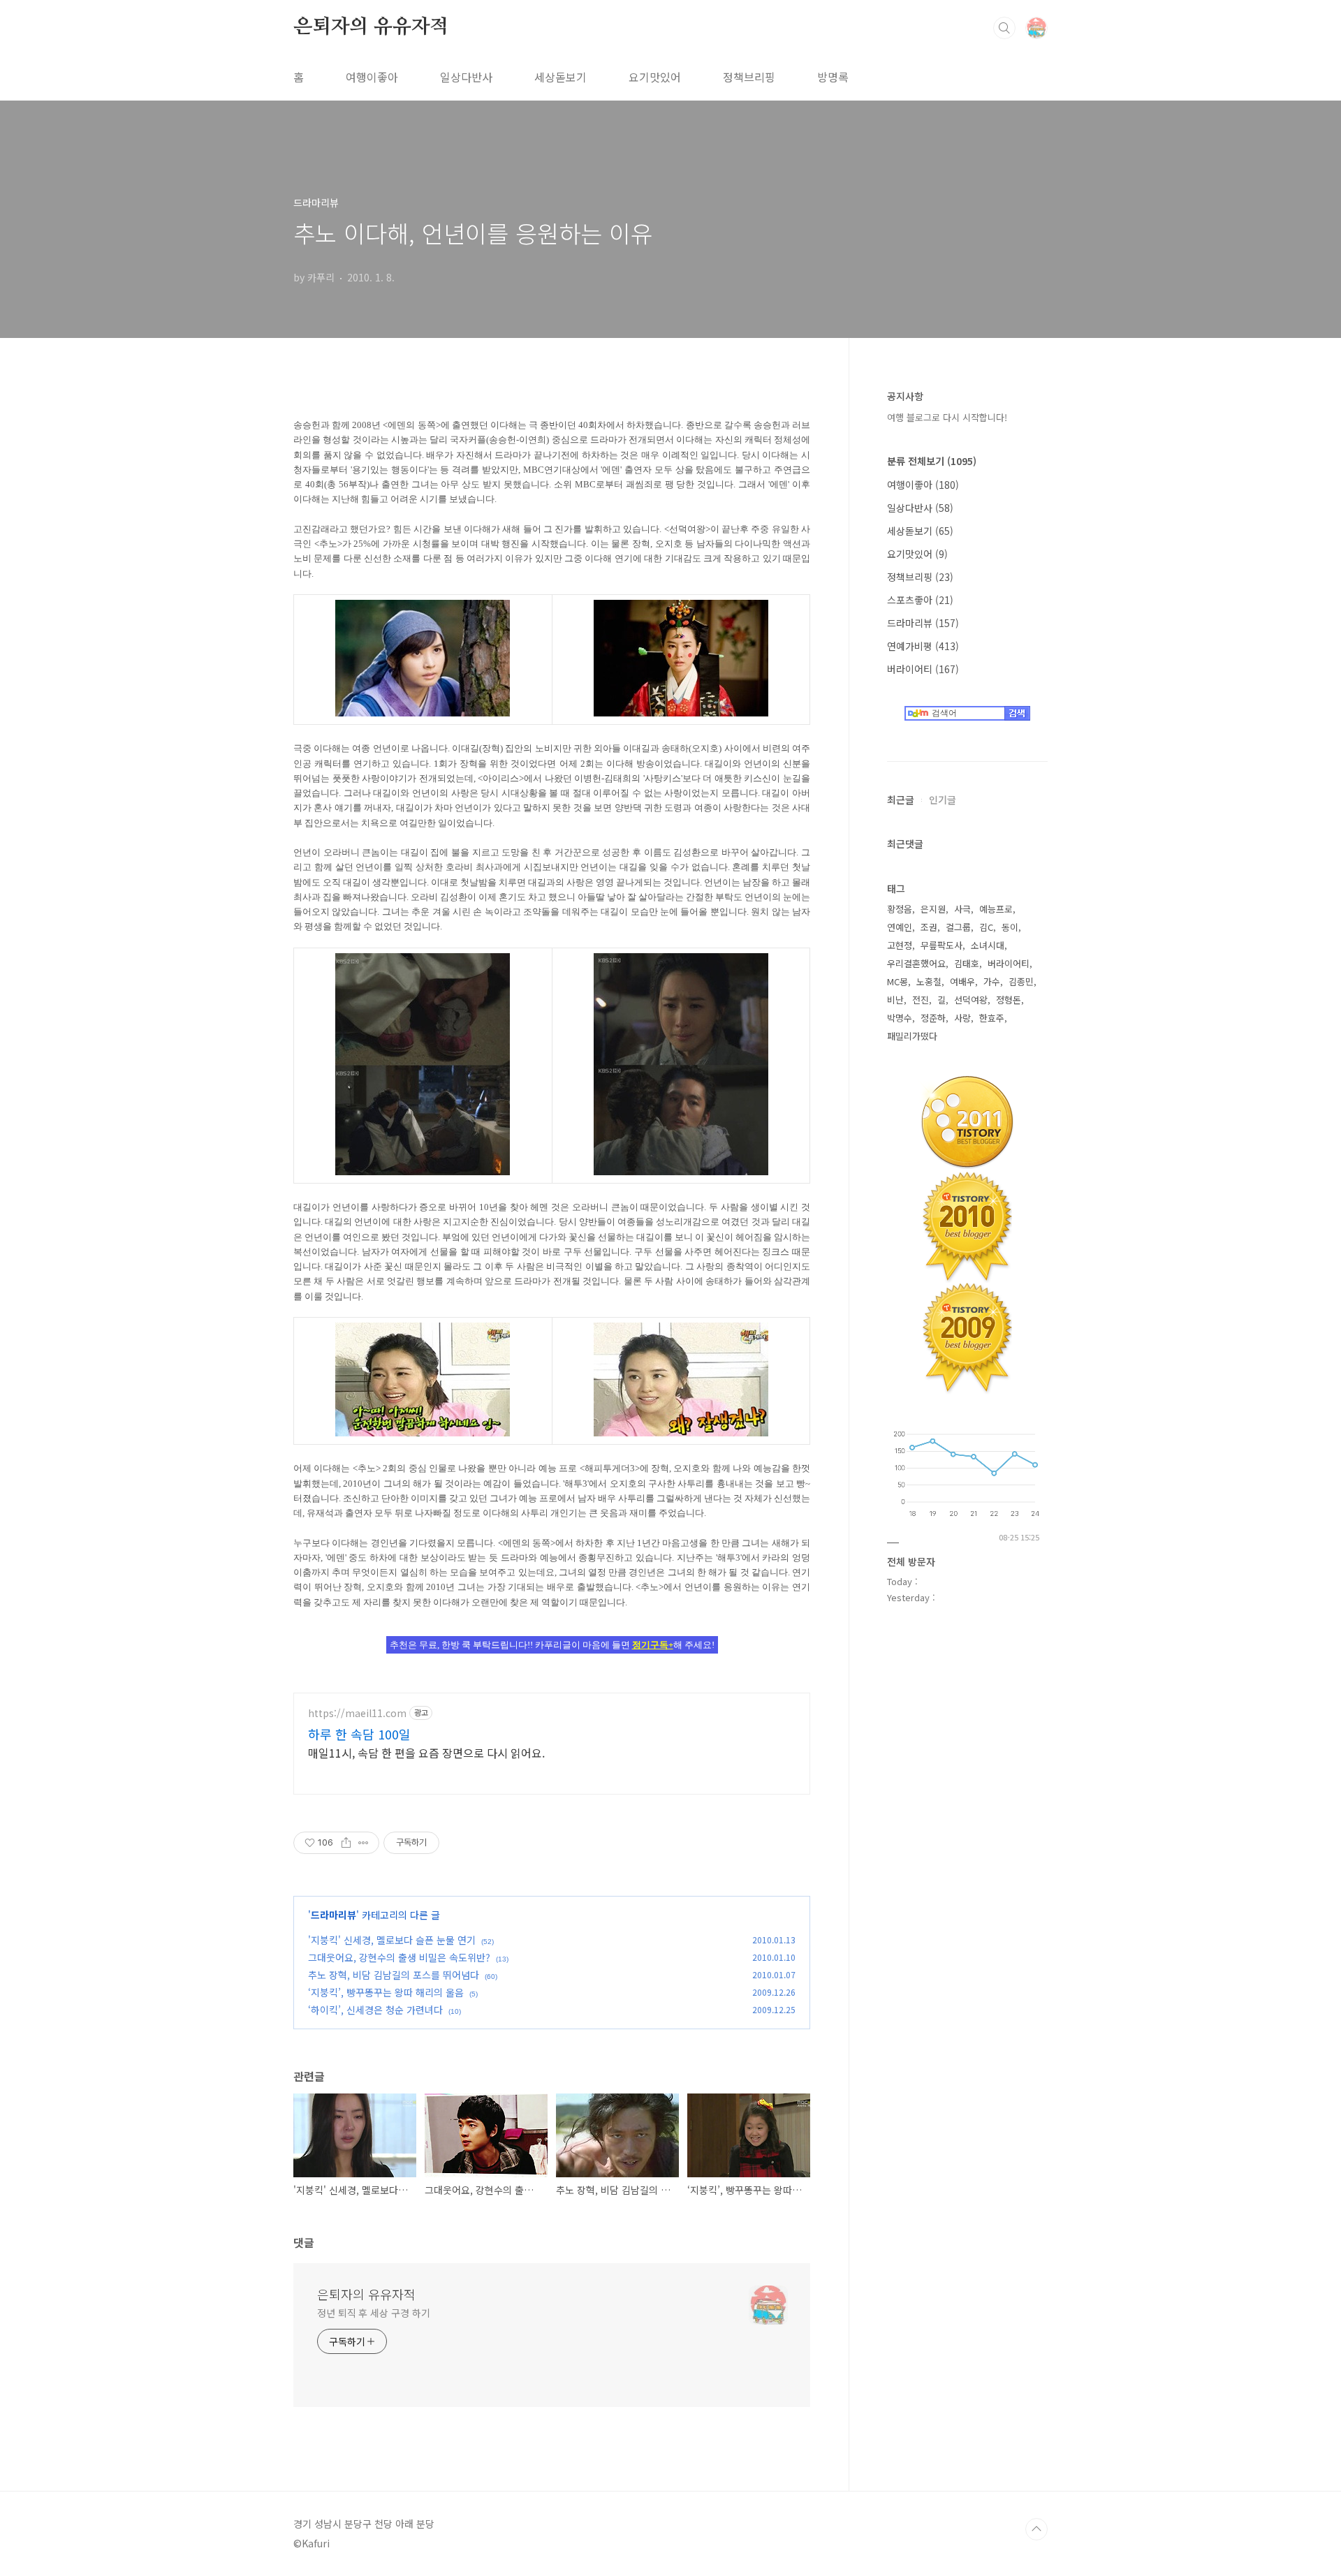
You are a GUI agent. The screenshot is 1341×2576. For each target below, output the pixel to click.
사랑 (962, 1018)
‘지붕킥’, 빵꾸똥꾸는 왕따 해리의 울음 (386, 1992)
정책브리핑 (749, 77)
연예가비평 (923, 646)
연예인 (900, 927)
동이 (1010, 927)
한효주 (992, 1018)
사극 (962, 909)
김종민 (1021, 981)
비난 (895, 1000)
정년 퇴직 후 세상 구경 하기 (373, 2313)
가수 (992, 981)
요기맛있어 (655, 77)
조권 (929, 927)
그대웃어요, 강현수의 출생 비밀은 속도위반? (399, 1957)
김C (986, 927)
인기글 (943, 800)
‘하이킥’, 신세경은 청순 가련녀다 (375, 2010)
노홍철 (929, 981)
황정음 (900, 909)
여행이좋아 (372, 77)
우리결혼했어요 (916, 963)
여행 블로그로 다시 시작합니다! (947, 417)
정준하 (933, 1018)
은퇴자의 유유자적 (371, 27)
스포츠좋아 (920, 600)
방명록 (833, 77)
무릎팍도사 (941, 945)
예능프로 (996, 909)
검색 (1004, 28)
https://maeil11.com (357, 1713)
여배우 (962, 981)
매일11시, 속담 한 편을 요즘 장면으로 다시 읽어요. (426, 1752)
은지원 (933, 909)
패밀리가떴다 (912, 1036)
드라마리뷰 (334, 1915)
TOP (1036, 2529)
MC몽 (897, 981)
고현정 (900, 945)
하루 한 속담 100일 (359, 1734)
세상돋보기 (560, 77)
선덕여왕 (971, 1000)
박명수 (900, 1018)
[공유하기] (346, 1843)
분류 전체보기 (932, 461)
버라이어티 (923, 669)
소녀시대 (988, 945)
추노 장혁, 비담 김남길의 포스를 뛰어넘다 (394, 1975)
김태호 (967, 963)
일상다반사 (466, 77)
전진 (921, 1000)
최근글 (901, 800)
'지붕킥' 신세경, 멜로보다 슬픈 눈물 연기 (392, 1940)
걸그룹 (958, 927)
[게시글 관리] (364, 1843)
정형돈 (1009, 1000)
